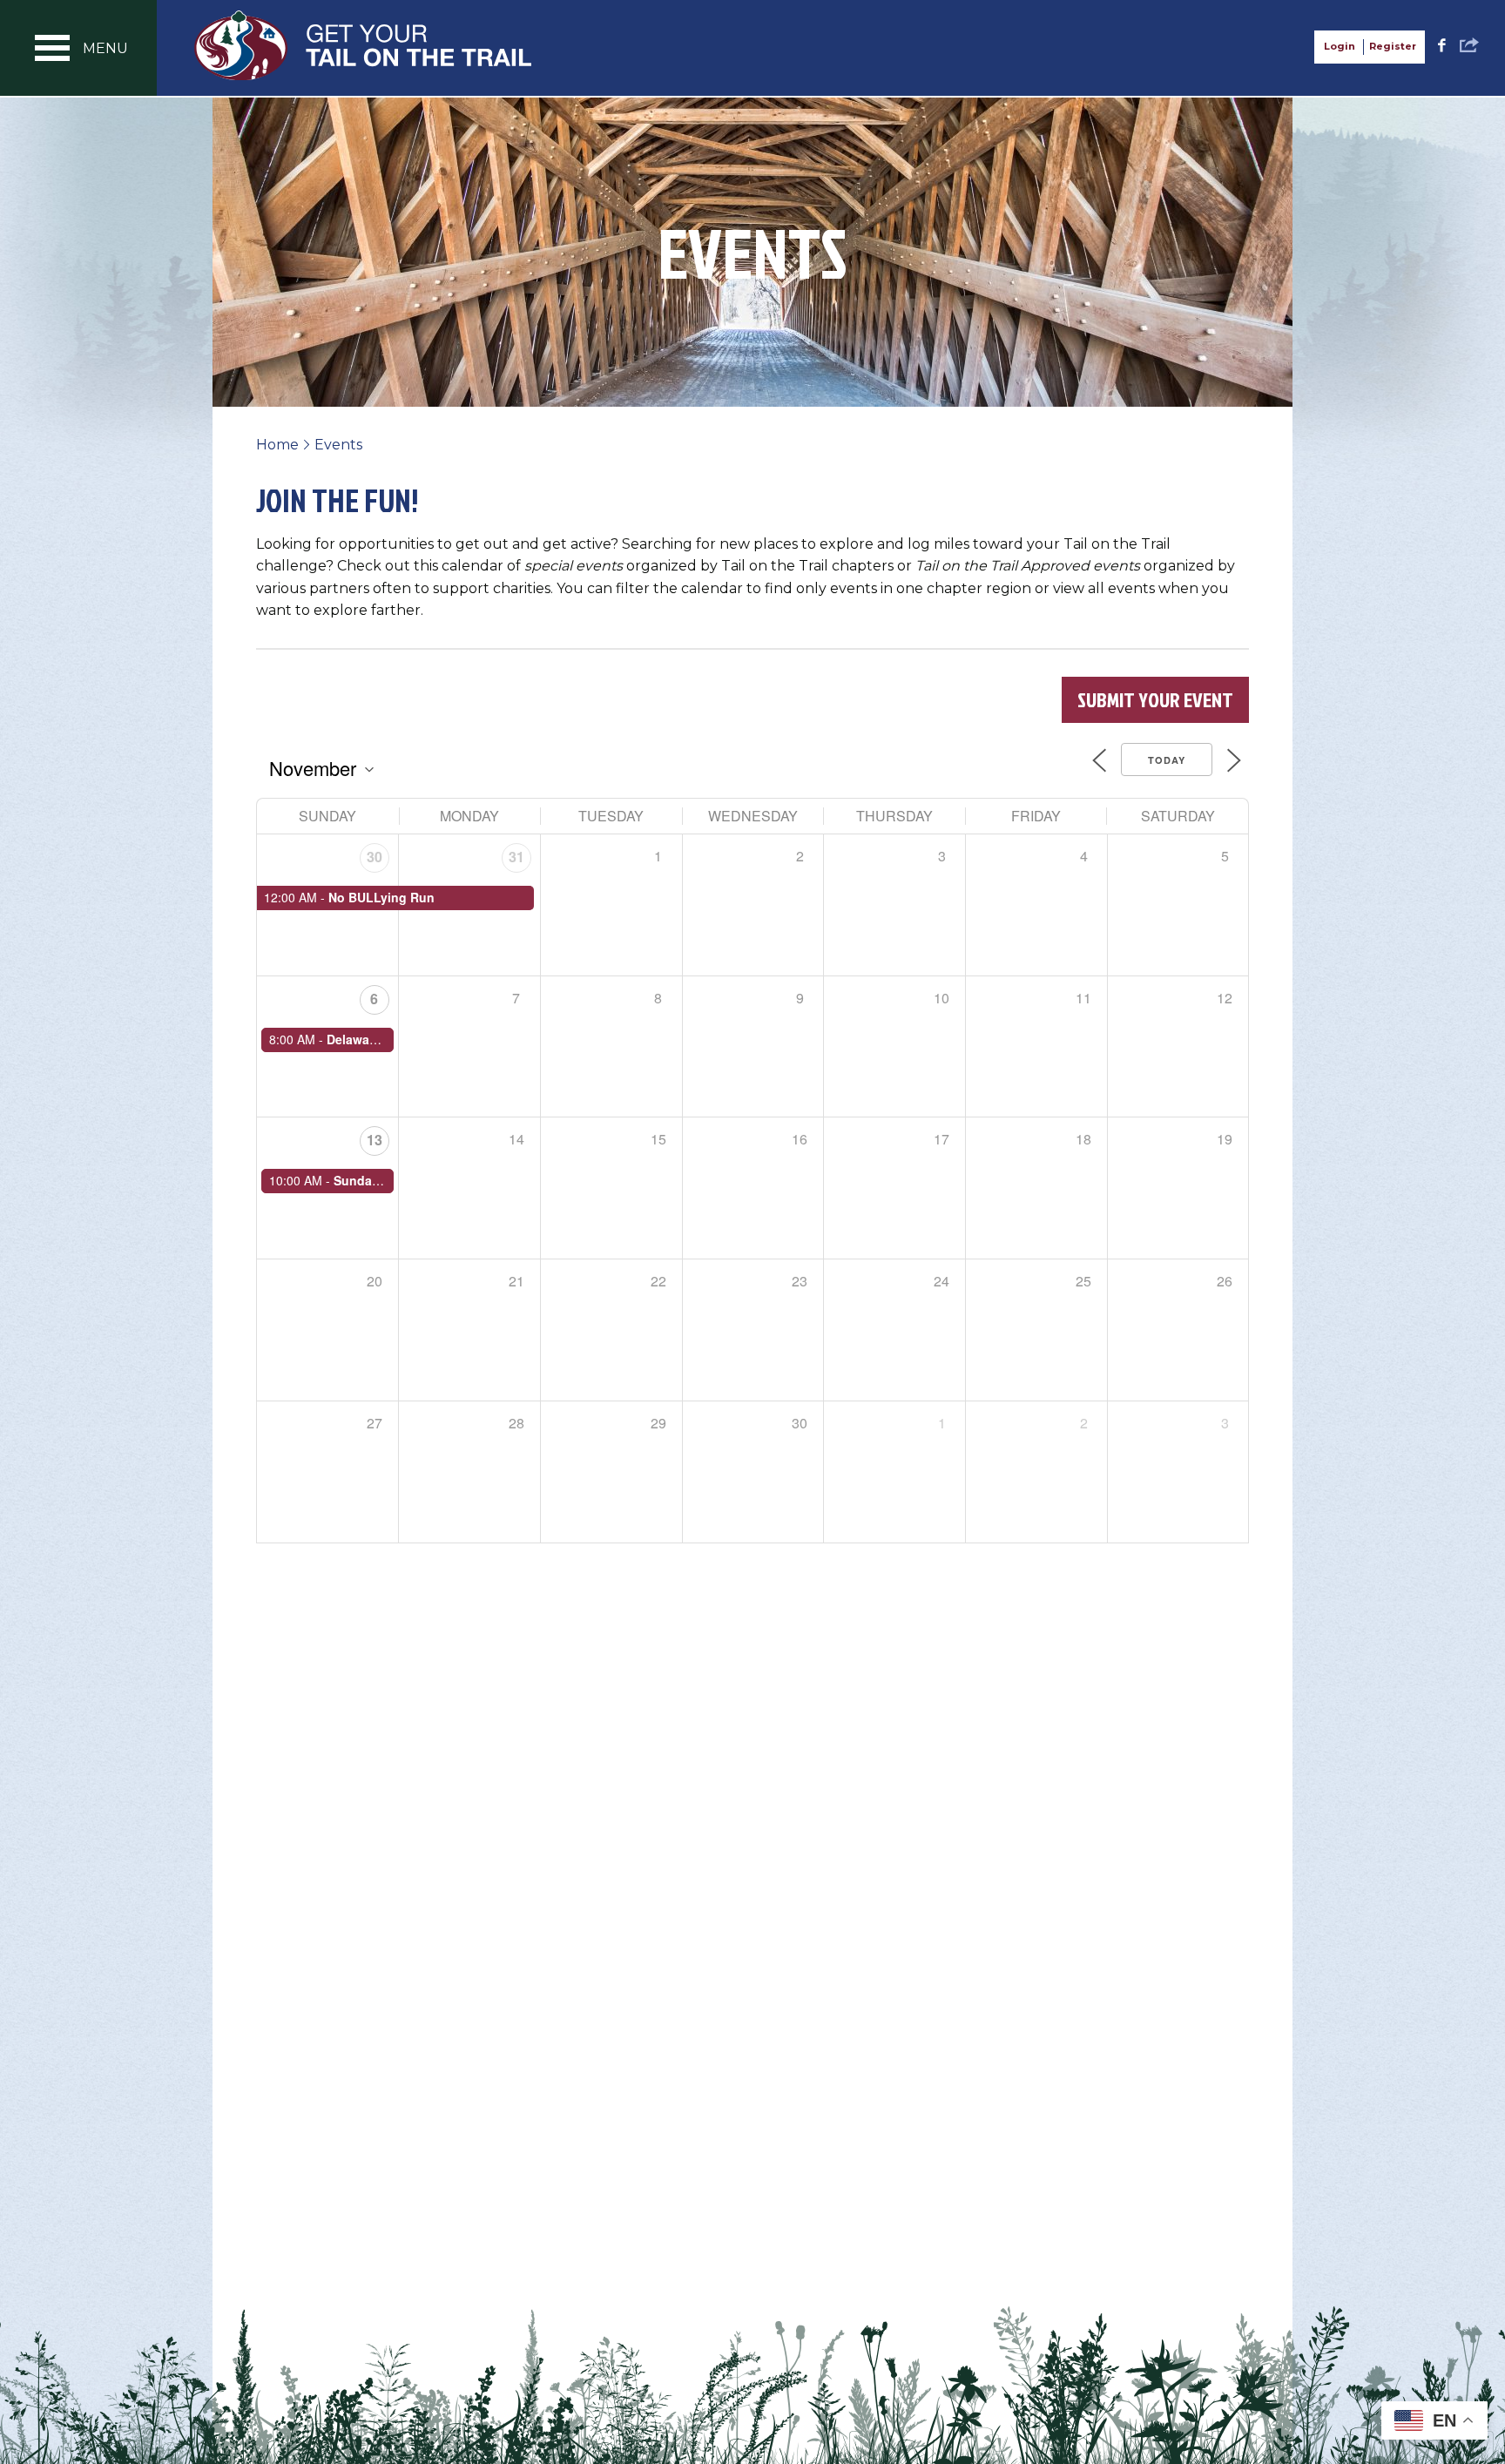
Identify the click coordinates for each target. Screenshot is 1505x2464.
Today (1167, 760)
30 (375, 857)
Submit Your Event (1155, 699)
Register (1393, 46)
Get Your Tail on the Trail (364, 45)
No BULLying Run (381, 897)
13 (375, 1140)
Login (1340, 46)
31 (516, 857)
